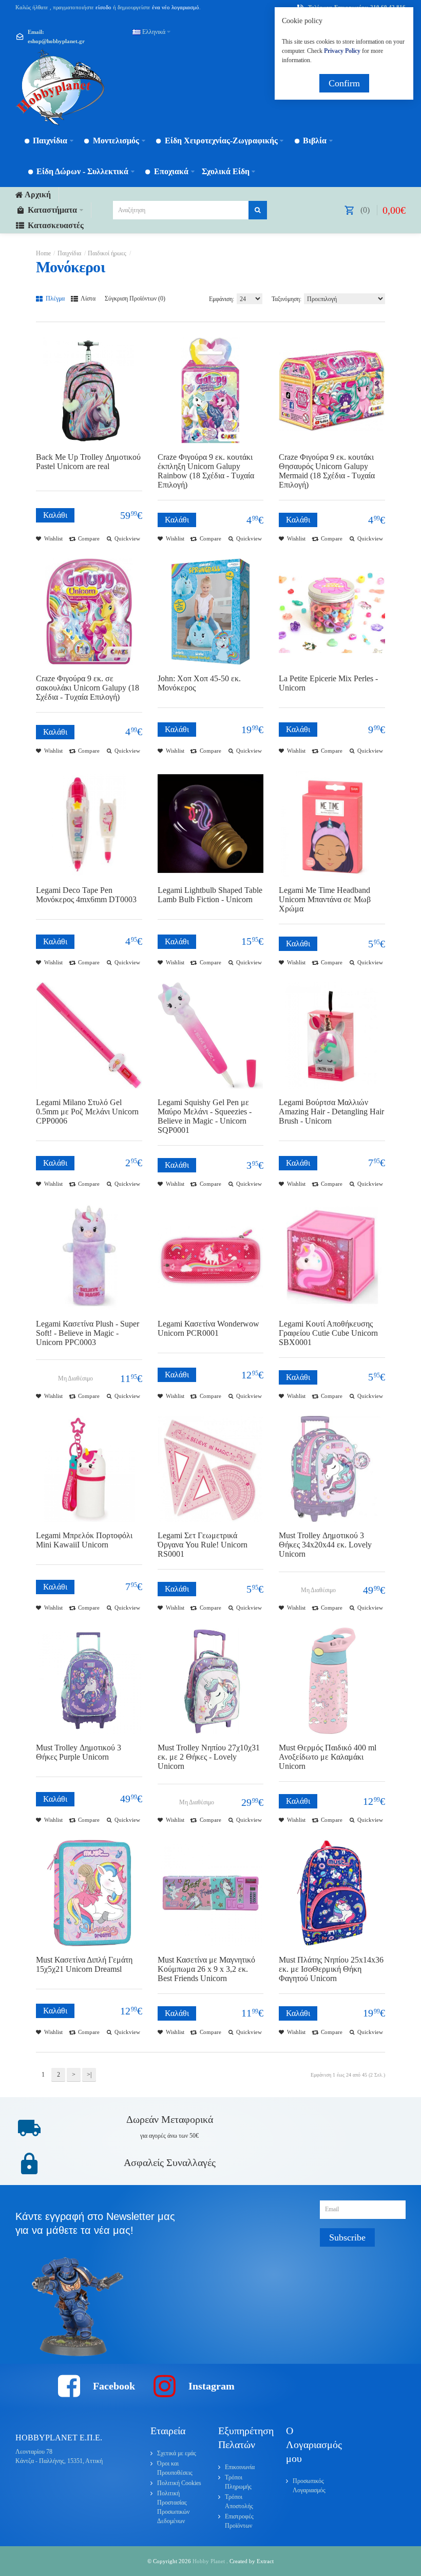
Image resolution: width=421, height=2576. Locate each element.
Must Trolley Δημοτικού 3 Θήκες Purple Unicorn (79, 1752)
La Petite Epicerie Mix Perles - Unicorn (328, 683)
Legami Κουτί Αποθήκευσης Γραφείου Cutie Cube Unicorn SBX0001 (328, 1333)
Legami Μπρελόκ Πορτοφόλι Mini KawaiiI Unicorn (84, 1540)
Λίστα (88, 298)
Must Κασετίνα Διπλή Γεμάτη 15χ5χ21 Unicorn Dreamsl (84, 1964)
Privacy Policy (342, 51)
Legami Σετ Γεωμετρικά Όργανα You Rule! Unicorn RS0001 (203, 1545)
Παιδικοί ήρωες (107, 253)
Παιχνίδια (69, 253)
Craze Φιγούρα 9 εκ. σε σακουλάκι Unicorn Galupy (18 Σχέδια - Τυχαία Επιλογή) (88, 688)
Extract (265, 2561)
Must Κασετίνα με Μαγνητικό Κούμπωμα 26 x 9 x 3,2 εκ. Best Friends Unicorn (206, 1969)
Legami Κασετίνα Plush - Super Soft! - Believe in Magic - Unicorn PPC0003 (88, 1333)
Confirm (344, 83)
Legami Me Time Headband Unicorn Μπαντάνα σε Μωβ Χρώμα (325, 899)
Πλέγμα (54, 298)
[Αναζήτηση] (258, 210)
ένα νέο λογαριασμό (175, 7)
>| (89, 2075)
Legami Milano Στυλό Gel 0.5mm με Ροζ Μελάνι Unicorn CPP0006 (87, 1112)
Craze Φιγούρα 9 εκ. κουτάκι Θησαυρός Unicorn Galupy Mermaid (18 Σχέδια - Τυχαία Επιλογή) (327, 471)
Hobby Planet (209, 2561)
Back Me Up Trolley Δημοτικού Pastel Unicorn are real (88, 462)
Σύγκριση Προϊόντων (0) (135, 298)
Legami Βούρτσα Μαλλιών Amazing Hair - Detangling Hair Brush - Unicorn (331, 1112)
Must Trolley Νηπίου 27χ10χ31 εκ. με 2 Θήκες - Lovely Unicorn (209, 1757)
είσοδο (103, 7)
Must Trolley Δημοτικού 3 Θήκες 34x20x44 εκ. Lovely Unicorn (325, 1545)
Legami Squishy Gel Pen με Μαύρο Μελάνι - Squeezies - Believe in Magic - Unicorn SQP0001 (205, 1116)
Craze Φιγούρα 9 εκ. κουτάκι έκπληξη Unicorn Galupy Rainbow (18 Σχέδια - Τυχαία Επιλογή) (206, 471)
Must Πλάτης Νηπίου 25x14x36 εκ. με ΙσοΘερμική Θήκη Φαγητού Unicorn (331, 1969)
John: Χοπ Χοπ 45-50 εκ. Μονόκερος (199, 683)
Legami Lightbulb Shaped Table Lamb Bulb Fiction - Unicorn (210, 895)
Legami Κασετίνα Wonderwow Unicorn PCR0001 (208, 1328)
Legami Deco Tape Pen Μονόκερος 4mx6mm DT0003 (86, 895)
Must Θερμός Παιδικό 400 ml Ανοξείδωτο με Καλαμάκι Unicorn (328, 1757)
